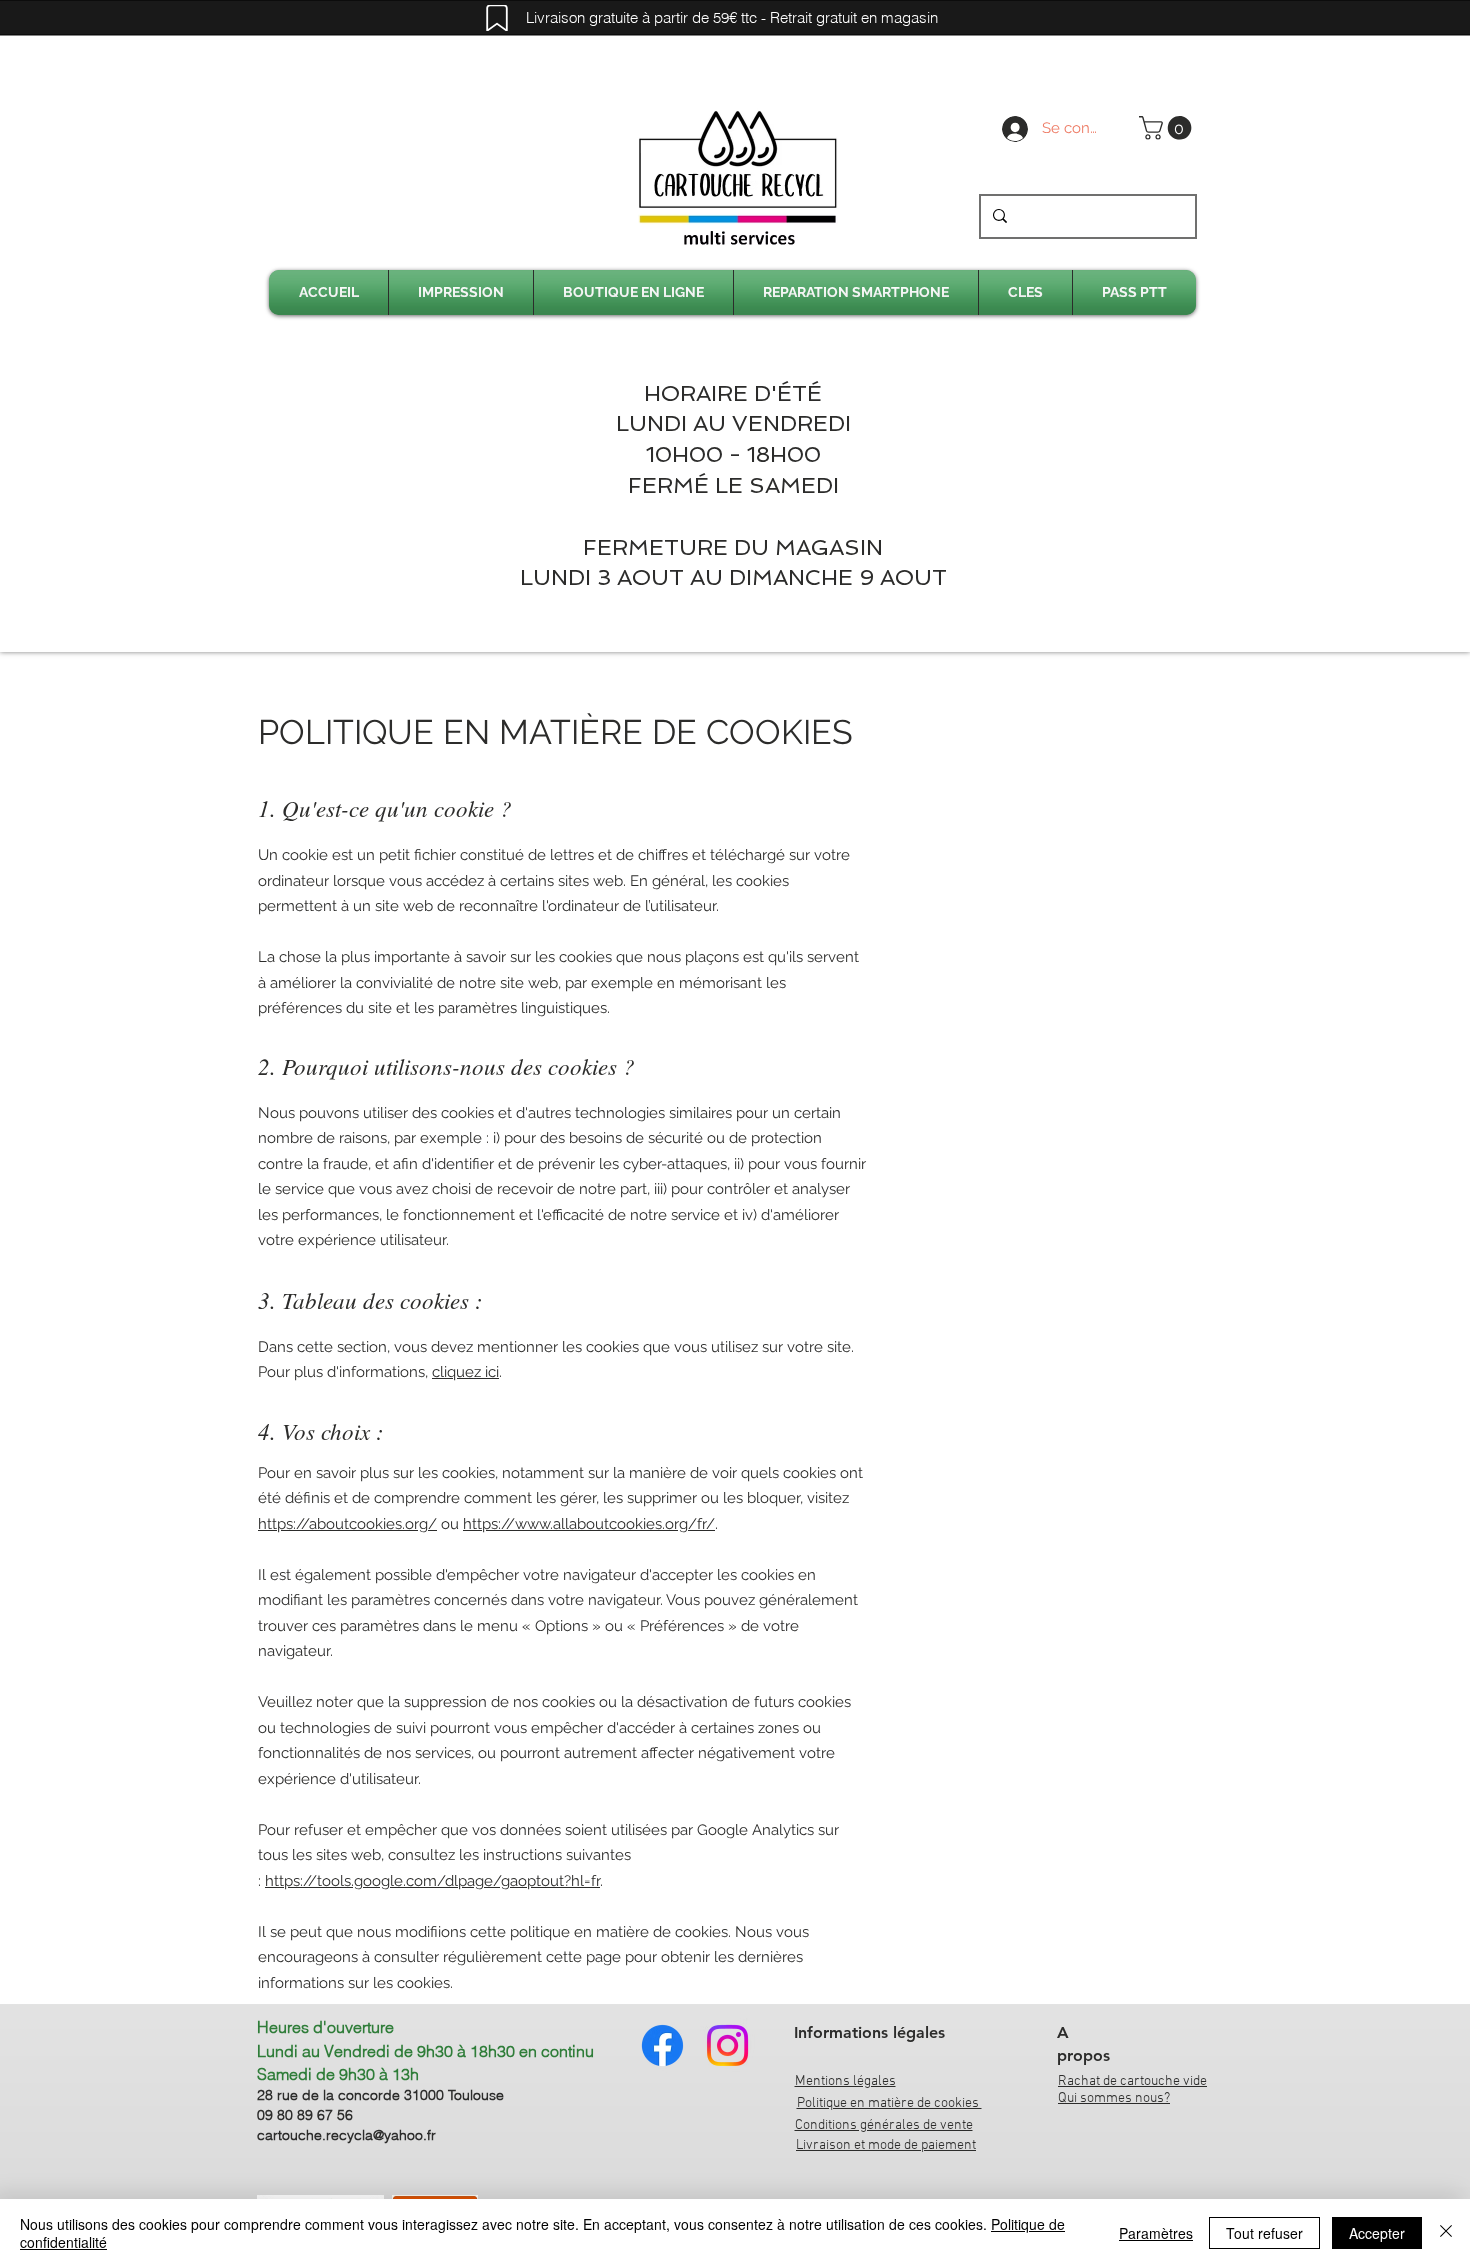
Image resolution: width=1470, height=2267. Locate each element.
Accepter (1377, 2233)
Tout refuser (1264, 2233)
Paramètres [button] (1156, 2233)
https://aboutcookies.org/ (347, 1524)
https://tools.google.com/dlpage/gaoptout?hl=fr (432, 1881)
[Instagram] (727, 2045)
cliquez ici (465, 1372)
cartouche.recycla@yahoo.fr (346, 2135)
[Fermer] (1446, 2233)
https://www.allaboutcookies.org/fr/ (589, 1524)
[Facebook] (662, 2045)
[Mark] (497, 18)
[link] (1168, 128)
